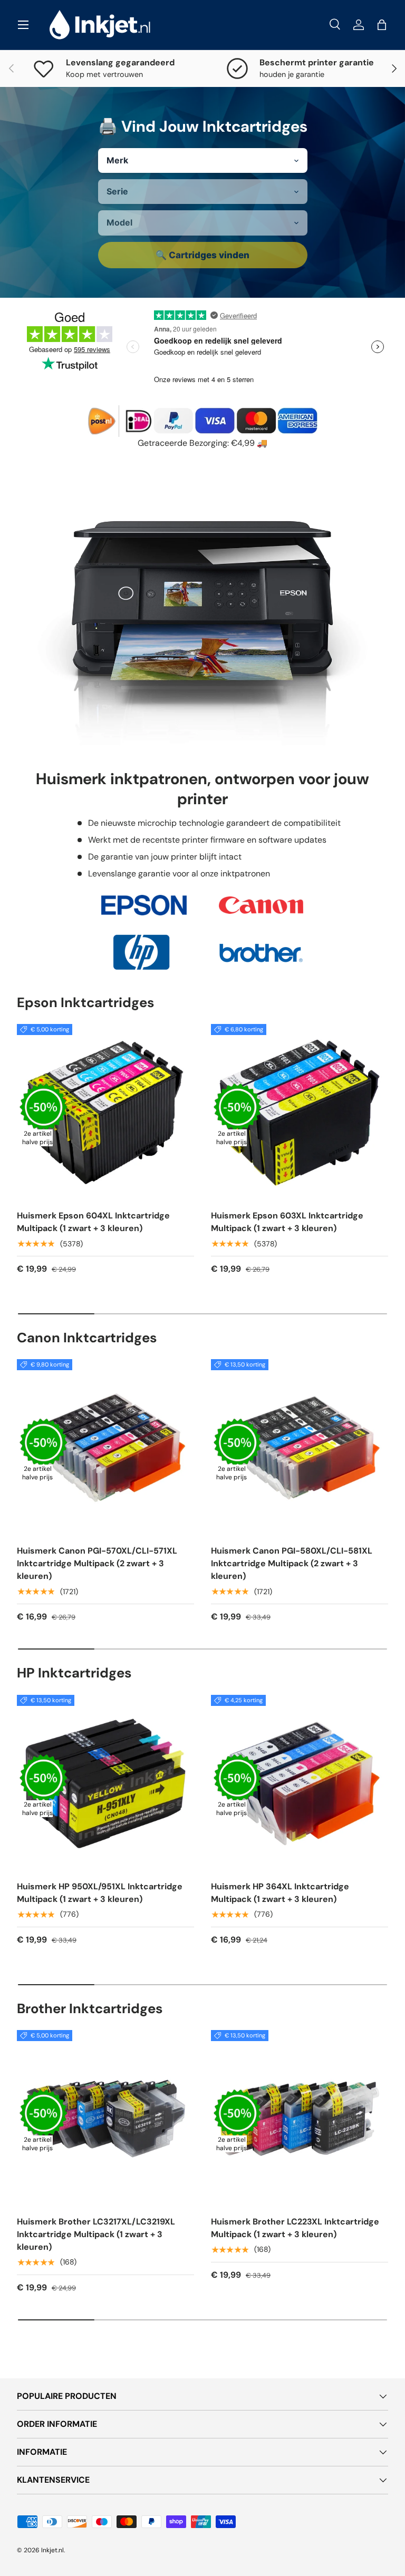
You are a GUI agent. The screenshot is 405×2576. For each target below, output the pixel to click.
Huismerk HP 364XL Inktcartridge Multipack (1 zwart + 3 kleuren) (280, 1893)
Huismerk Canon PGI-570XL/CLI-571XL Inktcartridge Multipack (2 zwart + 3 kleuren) (97, 1563)
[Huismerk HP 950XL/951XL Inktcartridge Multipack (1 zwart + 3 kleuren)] (105, 1783)
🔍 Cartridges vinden (202, 255)
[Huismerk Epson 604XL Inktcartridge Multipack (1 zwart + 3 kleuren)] (105, 1113)
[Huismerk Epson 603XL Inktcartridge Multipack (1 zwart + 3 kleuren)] (300, 1113)
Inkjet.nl (52, 2550)
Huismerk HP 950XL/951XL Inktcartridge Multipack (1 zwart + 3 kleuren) (100, 1893)
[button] (382, 25)
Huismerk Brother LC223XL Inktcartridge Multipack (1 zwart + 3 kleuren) (295, 2228)
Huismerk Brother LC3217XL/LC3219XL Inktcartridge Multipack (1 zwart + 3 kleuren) (96, 2234)
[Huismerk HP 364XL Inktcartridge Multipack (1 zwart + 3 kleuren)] (300, 1783)
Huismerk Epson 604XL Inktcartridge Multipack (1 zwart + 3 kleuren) (93, 1222)
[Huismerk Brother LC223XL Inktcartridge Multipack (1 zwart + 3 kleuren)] (300, 2119)
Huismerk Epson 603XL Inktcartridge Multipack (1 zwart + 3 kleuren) (287, 1222)
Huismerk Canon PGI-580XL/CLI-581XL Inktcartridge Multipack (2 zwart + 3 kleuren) (292, 1563)
